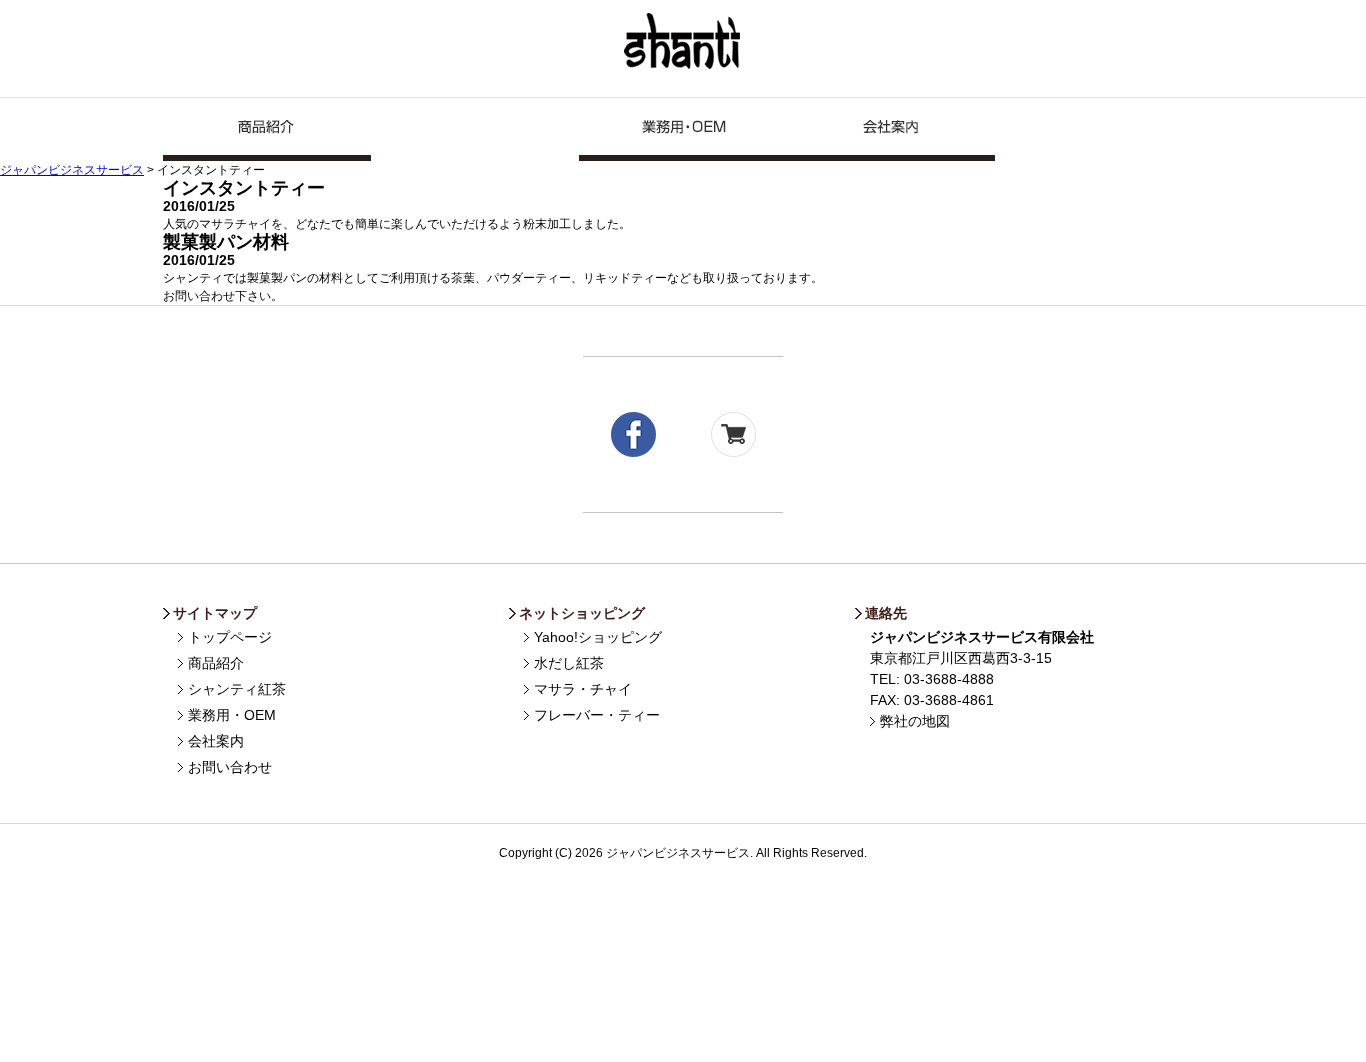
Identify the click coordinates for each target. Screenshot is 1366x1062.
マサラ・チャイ (583, 689)
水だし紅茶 (569, 663)
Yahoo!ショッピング (598, 637)
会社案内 (216, 741)
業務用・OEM (683, 129)
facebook (633, 434)
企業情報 (891, 129)
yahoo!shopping (733, 434)
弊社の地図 (915, 721)
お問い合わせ (1099, 129)
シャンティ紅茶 (475, 129)
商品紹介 (267, 129)
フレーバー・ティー (597, 715)
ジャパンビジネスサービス (683, 42)
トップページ (230, 637)
